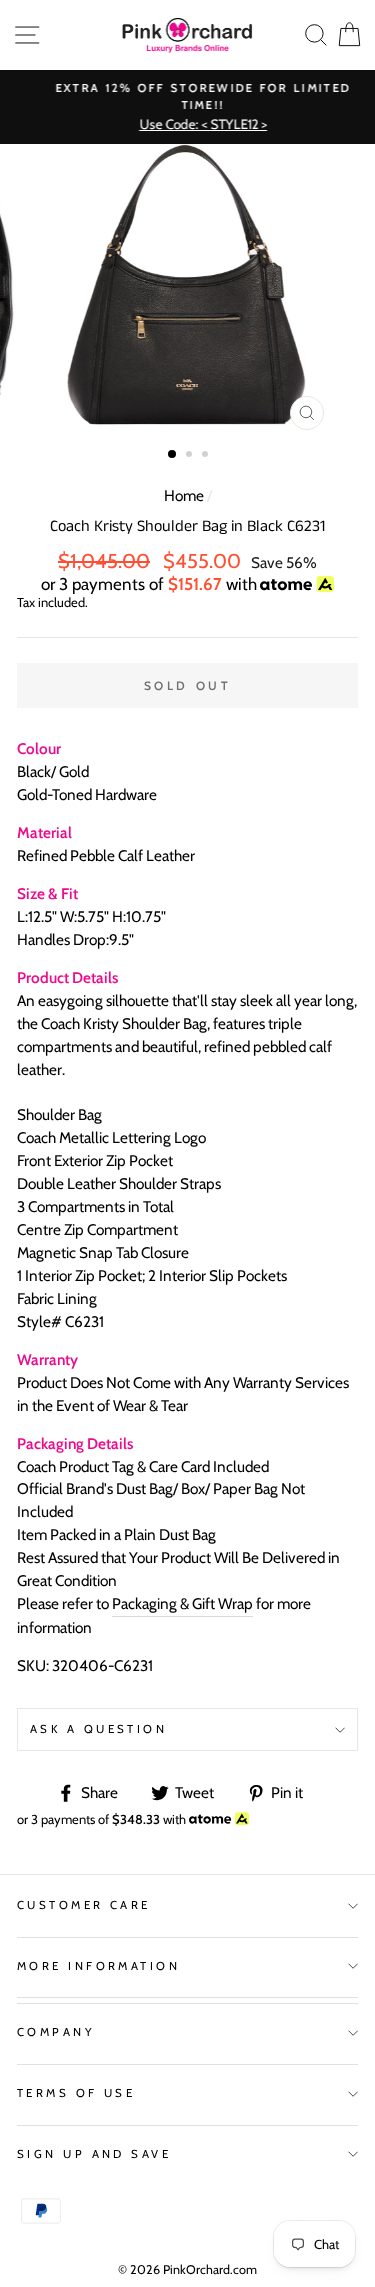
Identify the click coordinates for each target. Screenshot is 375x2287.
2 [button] (191, 456)
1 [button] (173, 455)
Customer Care (84, 1905)
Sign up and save (94, 2154)
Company (56, 2032)
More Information (98, 1966)
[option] (187, 107)
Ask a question (98, 1729)
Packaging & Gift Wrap (182, 1603)
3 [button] (207, 456)
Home (184, 495)
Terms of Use (76, 2093)
